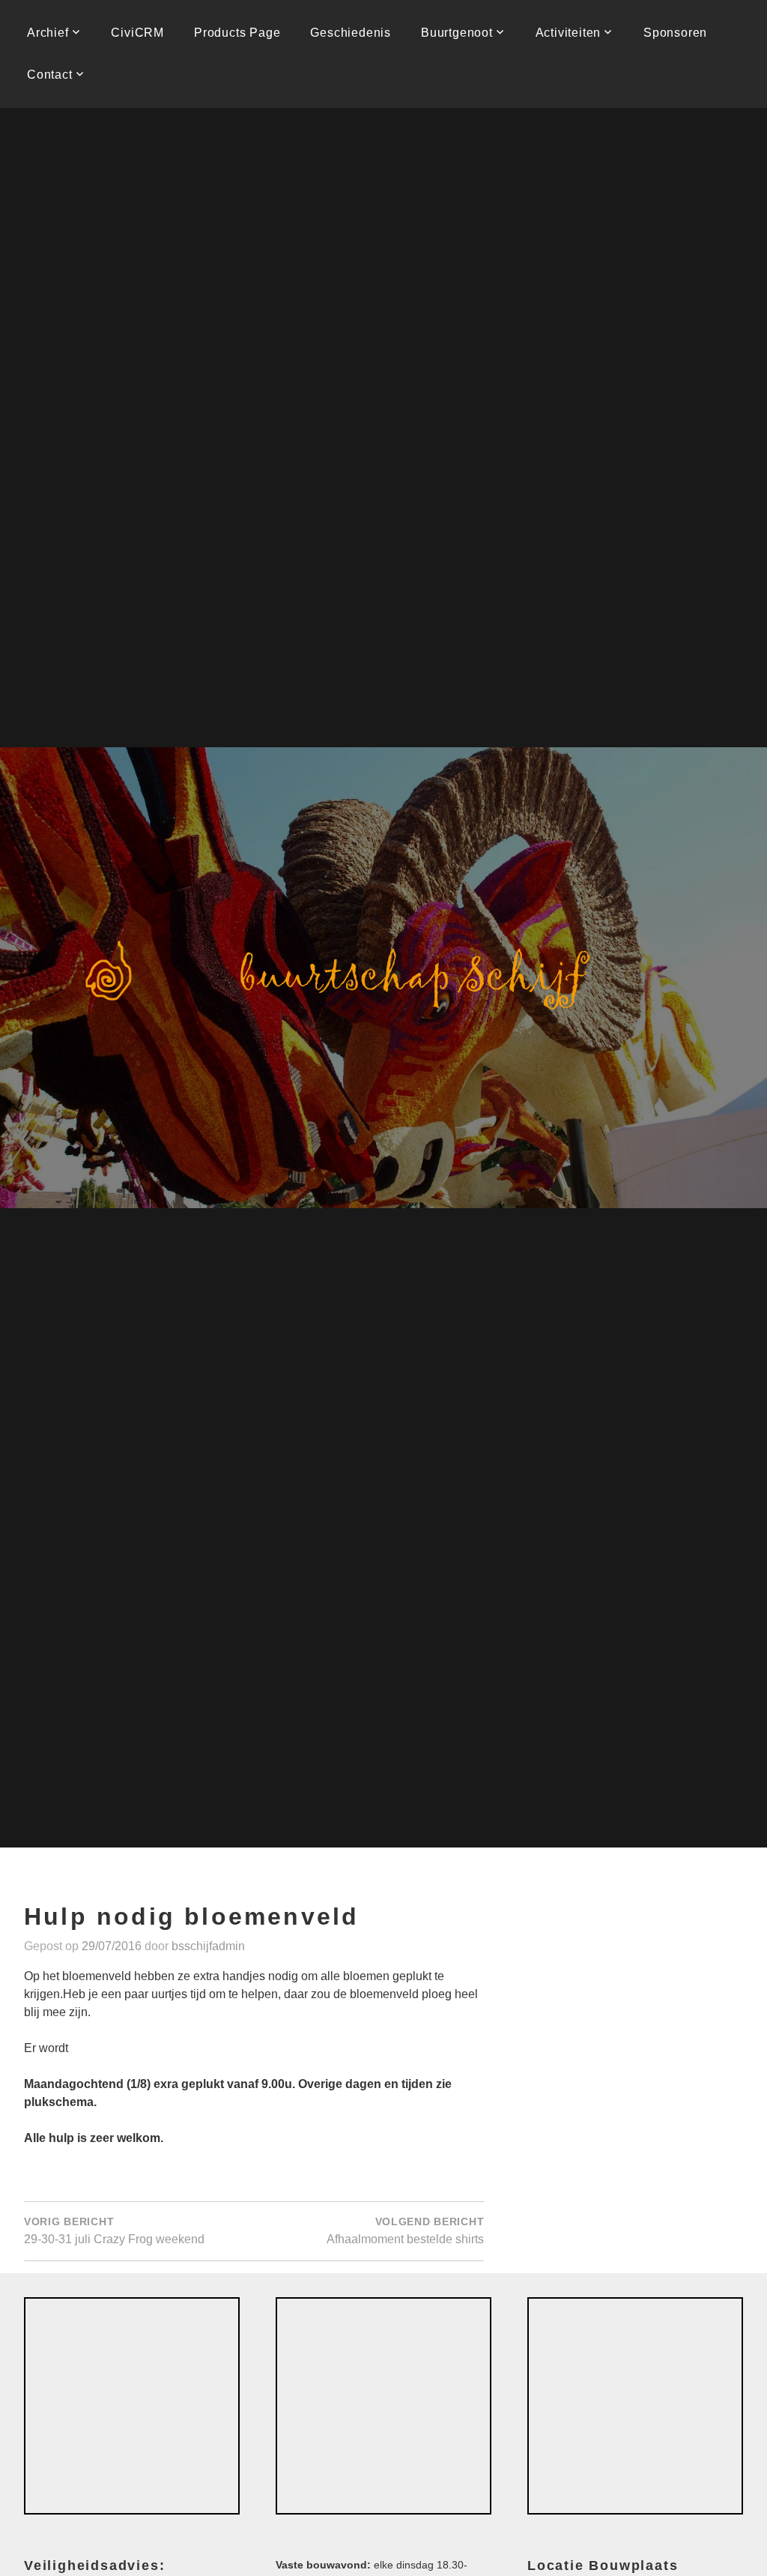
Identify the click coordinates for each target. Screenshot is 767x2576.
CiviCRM (137, 33)
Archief (48, 33)
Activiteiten (569, 33)
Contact (50, 75)
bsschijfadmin (208, 1946)
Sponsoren (675, 33)
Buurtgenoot (457, 33)
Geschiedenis (351, 33)
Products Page (237, 33)
